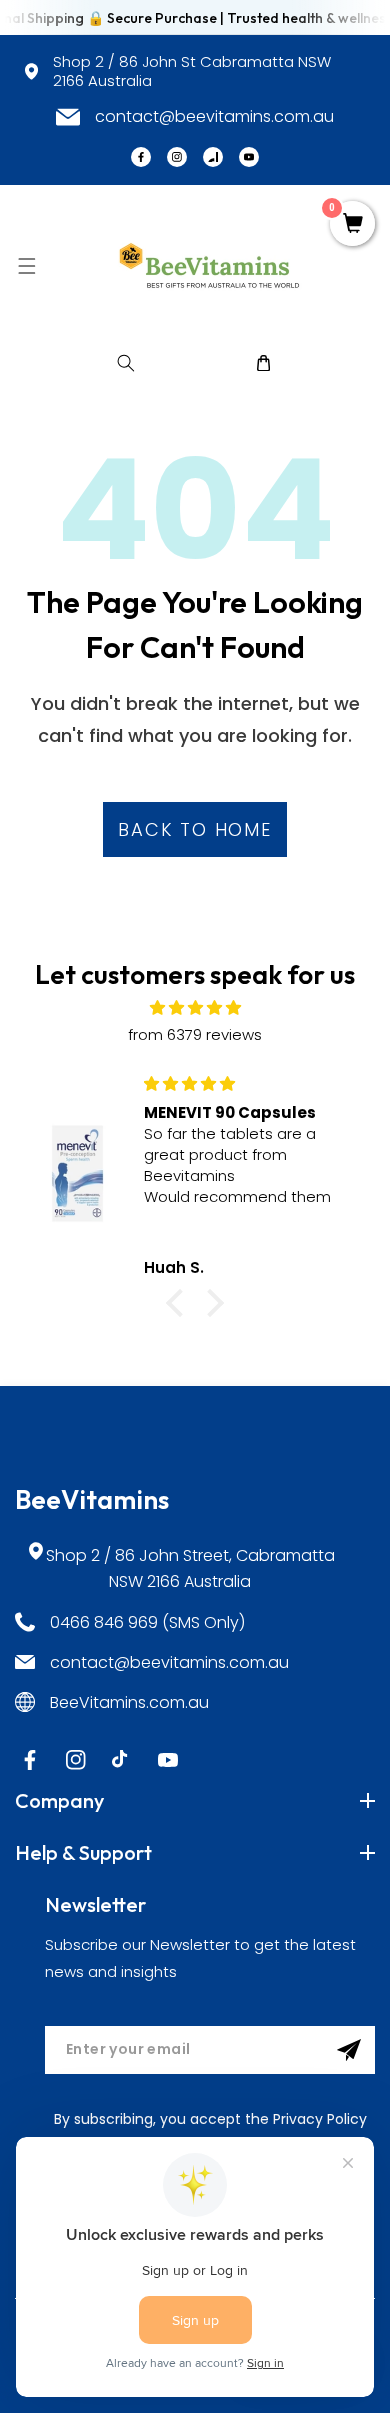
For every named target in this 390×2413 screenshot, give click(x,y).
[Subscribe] (349, 2050)
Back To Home (195, 829)
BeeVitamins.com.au (129, 1702)
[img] (195, 1007)
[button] (26, 265)
